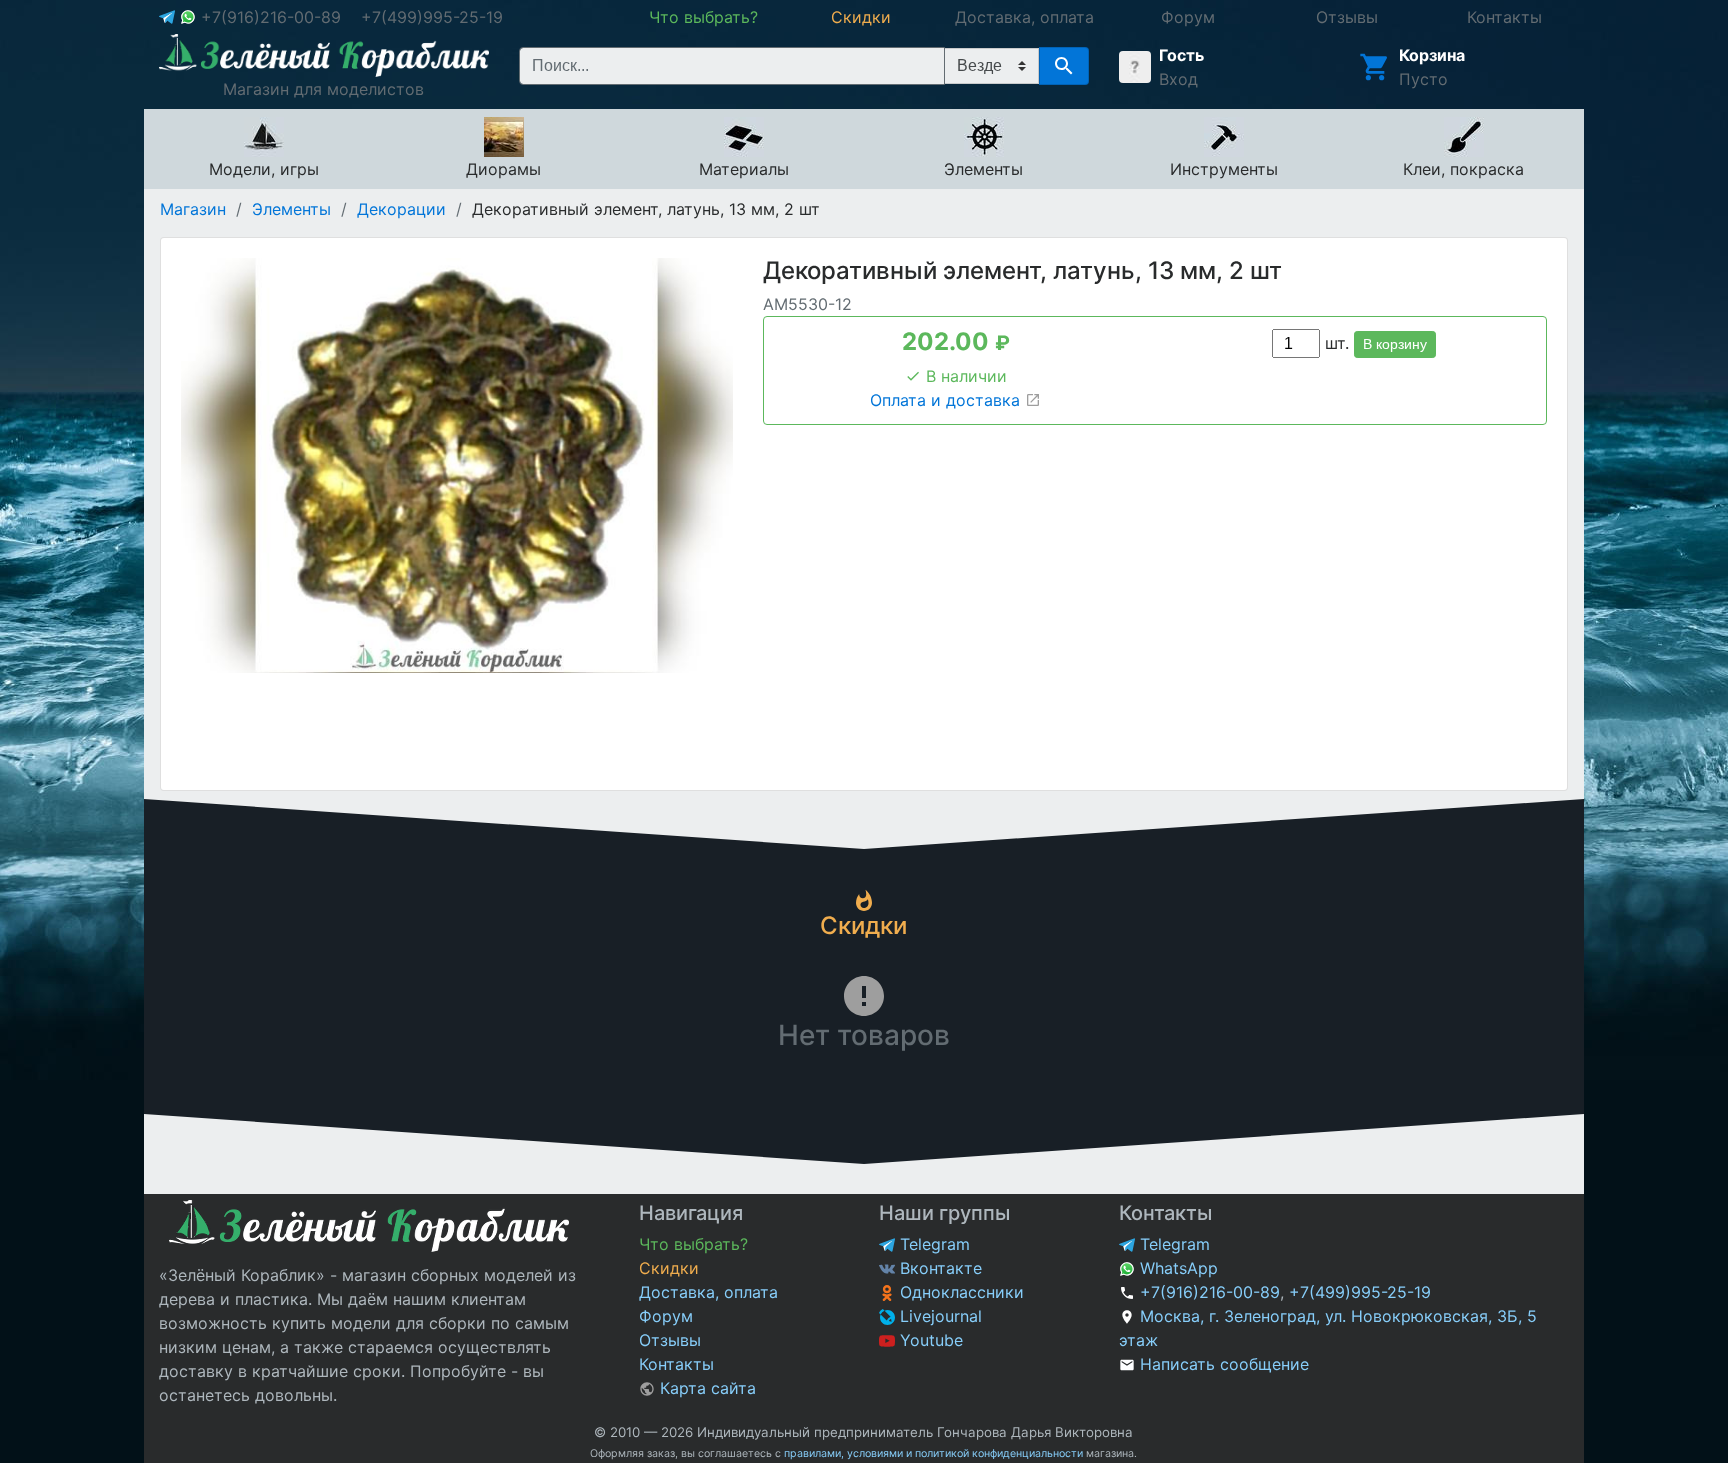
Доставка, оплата (708, 1292)
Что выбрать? (693, 1244)
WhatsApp (1176, 1268)
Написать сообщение (1224, 1364)
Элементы (291, 209)
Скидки (669, 1268)
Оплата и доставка (947, 400)
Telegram (932, 1244)
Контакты (676, 1364)
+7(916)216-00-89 (271, 17)
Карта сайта (705, 1388)
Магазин (193, 209)
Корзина (1432, 55)
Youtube (929, 1340)
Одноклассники (959, 1292)
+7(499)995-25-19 (432, 17)
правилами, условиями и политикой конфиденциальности (933, 1453)
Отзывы (670, 1340)
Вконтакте (938, 1268)
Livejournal (938, 1316)
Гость (1181, 55)
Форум (666, 1316)
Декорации (401, 209)
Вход (1178, 79)
